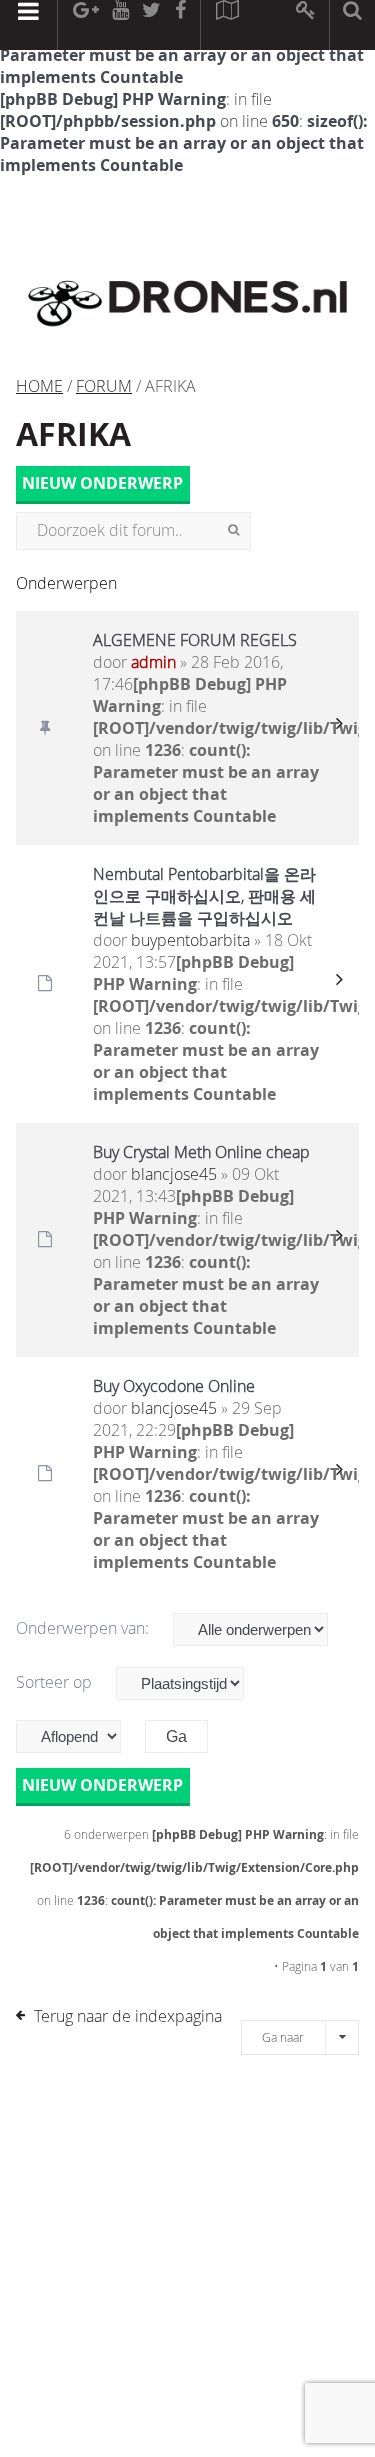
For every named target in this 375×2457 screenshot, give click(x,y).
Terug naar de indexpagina (128, 2016)
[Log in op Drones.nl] (306, 25)
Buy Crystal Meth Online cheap (201, 1152)
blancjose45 (174, 1174)
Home (39, 386)
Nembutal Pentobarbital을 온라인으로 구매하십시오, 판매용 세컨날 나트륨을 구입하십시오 (204, 896)
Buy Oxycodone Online (174, 1386)
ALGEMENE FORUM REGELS (195, 640)
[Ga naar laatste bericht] (339, 728)
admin (153, 662)
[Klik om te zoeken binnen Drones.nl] (352, 25)
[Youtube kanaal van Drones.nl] (120, 25)
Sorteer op (56, 1682)
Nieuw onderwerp (102, 484)
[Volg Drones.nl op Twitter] (152, 25)
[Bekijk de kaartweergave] (227, 25)
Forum (104, 386)
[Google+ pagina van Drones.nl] (85, 25)
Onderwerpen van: (84, 1628)
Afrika (73, 434)
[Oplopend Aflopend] (78, 1736)
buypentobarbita (190, 940)
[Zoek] (233, 531)
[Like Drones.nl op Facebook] (180, 25)
